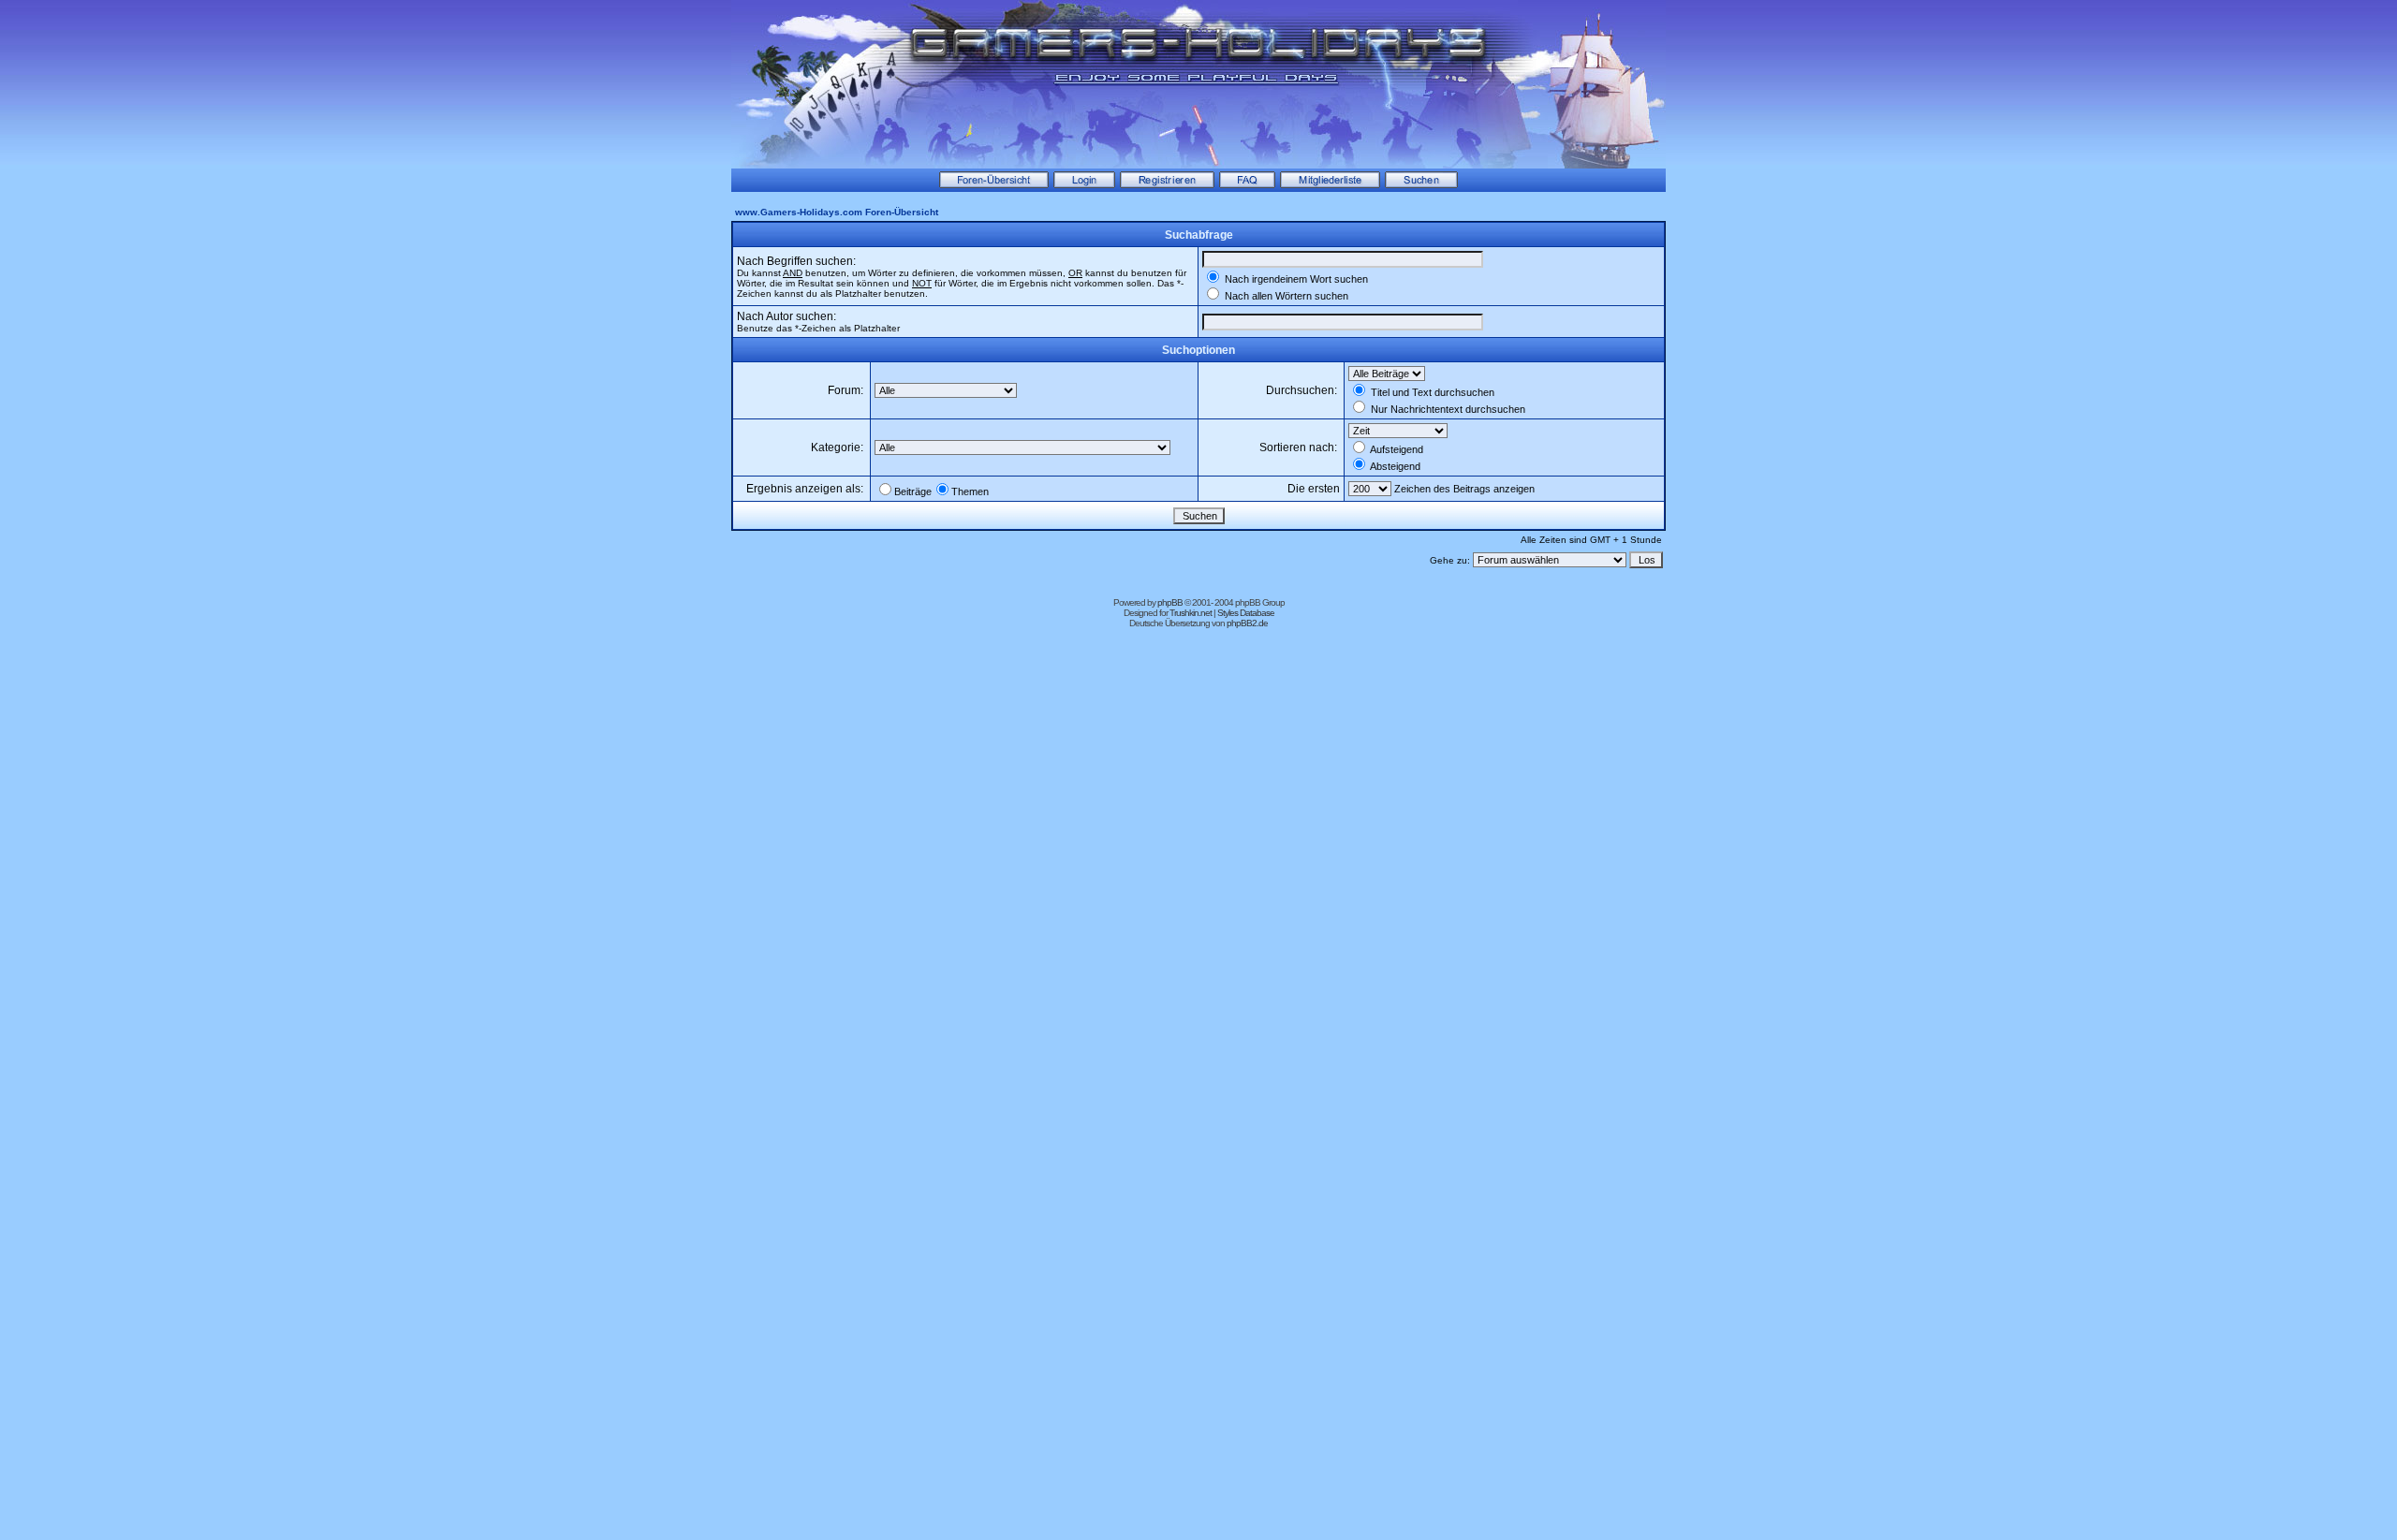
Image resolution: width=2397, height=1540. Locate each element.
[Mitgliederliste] (1330, 184)
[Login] (1084, 184)
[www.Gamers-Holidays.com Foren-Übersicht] (994, 184)
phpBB (1170, 602)
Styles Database (1246, 613)
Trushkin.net (1191, 613)
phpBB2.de (1247, 623)
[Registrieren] (1167, 184)
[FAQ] (1247, 184)
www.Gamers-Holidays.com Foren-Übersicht (837, 212)
